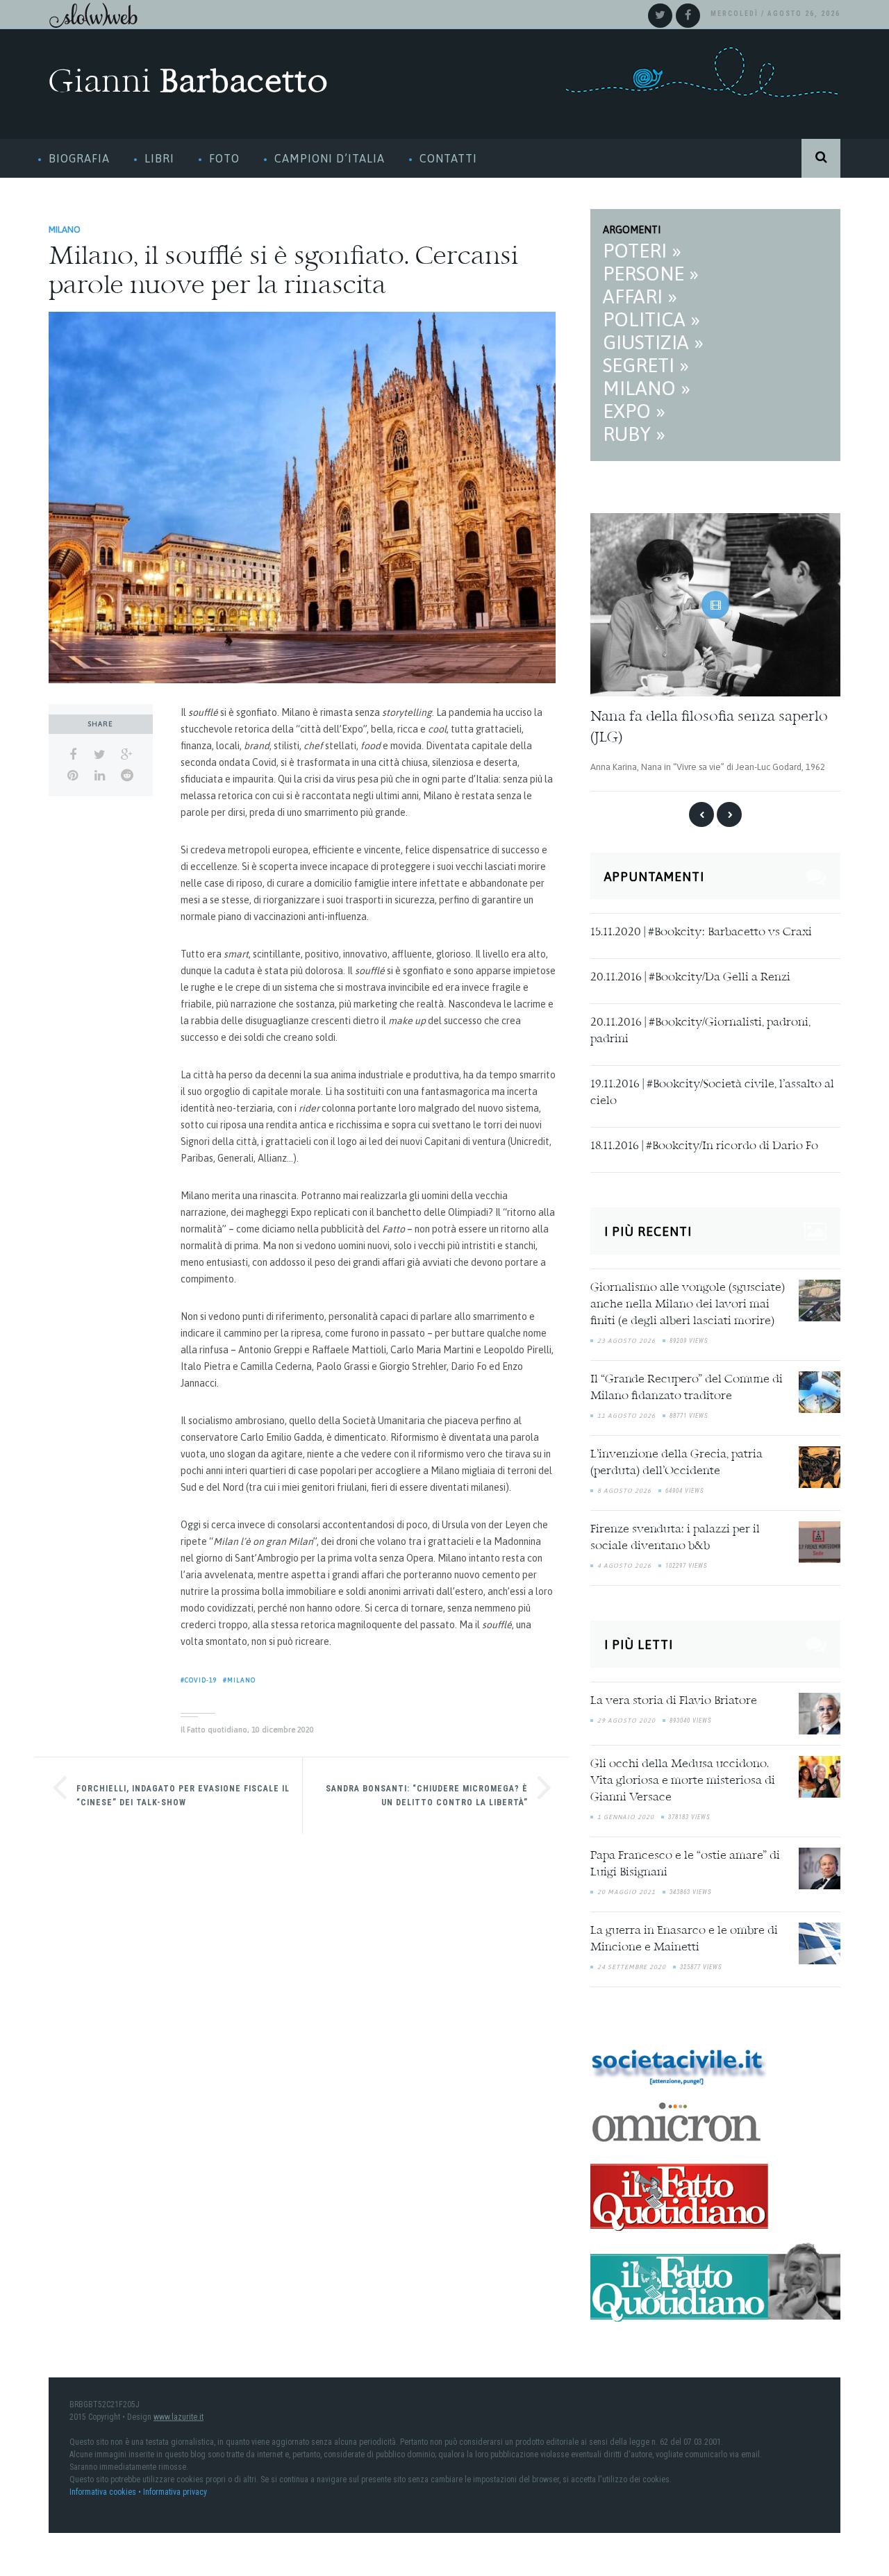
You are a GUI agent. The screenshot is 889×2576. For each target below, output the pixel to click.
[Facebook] (688, 16)
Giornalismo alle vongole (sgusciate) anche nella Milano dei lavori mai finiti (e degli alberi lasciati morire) (688, 1304)
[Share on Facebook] (73, 755)
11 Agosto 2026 (626, 1415)
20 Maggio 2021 (626, 1891)
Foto (224, 158)
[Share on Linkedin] (100, 776)
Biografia (79, 158)
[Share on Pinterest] (73, 776)
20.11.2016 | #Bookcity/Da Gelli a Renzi (690, 977)
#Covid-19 (199, 1680)
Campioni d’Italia (330, 158)
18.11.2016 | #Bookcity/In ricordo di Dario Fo (704, 1146)
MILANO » (647, 388)
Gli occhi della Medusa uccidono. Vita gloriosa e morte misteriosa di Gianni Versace (683, 1780)
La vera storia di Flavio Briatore (674, 1700)
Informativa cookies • (106, 2491)
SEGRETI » (646, 365)
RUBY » (634, 434)
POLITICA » (651, 319)
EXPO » (634, 411)
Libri (159, 158)
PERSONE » (651, 274)
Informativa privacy (175, 2491)
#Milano (239, 1680)
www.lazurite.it (178, 2416)
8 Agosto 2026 (624, 1490)
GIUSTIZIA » (653, 342)
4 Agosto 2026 (624, 1565)
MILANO (65, 229)
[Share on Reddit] (127, 776)
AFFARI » (640, 296)
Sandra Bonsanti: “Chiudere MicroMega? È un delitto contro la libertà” (427, 1796)
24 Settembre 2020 (632, 1966)
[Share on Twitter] (100, 755)
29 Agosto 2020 (626, 1719)
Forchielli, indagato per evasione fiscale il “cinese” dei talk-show (183, 1796)
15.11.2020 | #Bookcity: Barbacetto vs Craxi (701, 932)
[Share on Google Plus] (127, 755)
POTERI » (642, 251)
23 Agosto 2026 (626, 1340)
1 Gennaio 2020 (626, 1816)
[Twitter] (660, 16)
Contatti (448, 158)
